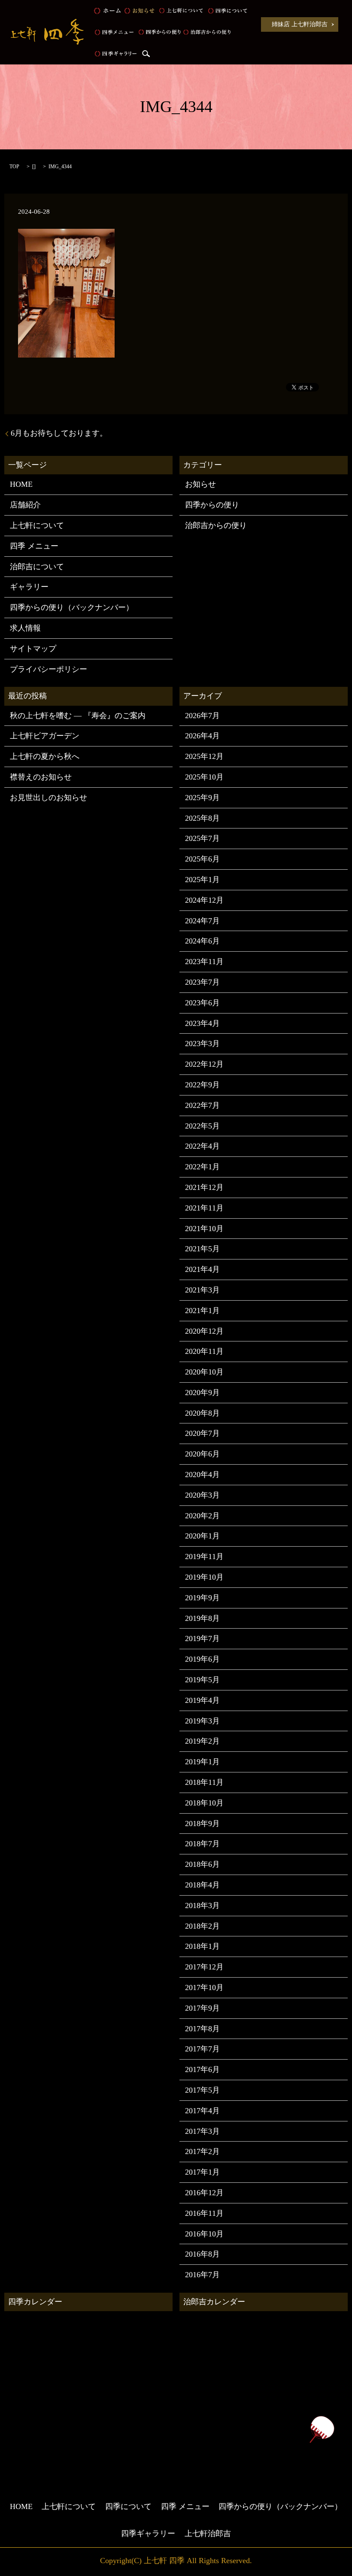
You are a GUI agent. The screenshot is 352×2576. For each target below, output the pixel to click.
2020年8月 (202, 1413)
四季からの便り (160, 32)
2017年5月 (202, 2090)
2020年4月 (202, 1475)
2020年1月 (202, 1536)
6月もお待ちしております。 (59, 433)
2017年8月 (202, 2029)
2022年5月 (202, 1126)
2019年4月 (202, 1700)
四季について (227, 11)
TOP (14, 167)
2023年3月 (202, 1044)
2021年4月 (202, 1269)
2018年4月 (202, 1885)
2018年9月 (202, 1824)
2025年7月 (202, 838)
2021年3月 (202, 1290)
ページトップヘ (322, 2429)
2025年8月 (202, 818)
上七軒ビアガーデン (45, 736)
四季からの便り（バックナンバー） (72, 607)
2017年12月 (204, 1967)
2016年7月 (202, 2275)
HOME (108, 11)
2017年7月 (202, 2049)
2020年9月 (202, 1393)
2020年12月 (204, 1331)
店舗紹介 (25, 505)
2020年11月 (204, 1351)
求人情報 (25, 628)
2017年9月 (202, 2008)
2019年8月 (202, 1618)
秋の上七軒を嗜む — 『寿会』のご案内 (78, 716)
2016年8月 (202, 2254)
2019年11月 (204, 1557)
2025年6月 (202, 859)
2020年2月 (202, 1516)
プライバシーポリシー (49, 669)
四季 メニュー (114, 32)
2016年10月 (204, 2234)
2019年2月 (202, 1741)
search (146, 54)
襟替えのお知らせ (41, 777)
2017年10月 (204, 1987)
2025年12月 (204, 756)
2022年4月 (202, 1146)
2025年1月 (202, 880)
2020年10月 (204, 1372)
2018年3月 (202, 1905)
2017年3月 (202, 2131)
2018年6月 (202, 1864)
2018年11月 (204, 1782)
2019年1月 (202, 1762)
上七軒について (181, 11)
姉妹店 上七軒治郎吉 (300, 24)
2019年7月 (202, 1638)
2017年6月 (202, 2069)
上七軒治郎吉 (208, 2534)
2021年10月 (204, 1229)
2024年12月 (204, 900)
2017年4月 (202, 2111)
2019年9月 (202, 1598)
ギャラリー (29, 587)
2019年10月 (204, 1577)
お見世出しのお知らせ (49, 798)
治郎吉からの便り (207, 32)
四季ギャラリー (116, 54)
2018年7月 (202, 1844)
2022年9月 (202, 1085)
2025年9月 (202, 798)
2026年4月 (202, 736)
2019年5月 (202, 1680)
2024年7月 (202, 921)
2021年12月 (204, 1187)
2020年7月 (202, 1433)
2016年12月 (204, 2193)
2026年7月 (202, 716)
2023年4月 (202, 1023)
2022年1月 (202, 1167)
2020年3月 (202, 1495)
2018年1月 (202, 1946)
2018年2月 (202, 1926)
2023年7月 (202, 982)
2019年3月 (202, 1721)
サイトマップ (33, 649)
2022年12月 (204, 1064)
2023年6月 (202, 1003)
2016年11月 (204, 2213)
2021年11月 (204, 1208)
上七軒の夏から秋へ (45, 756)
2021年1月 (202, 1311)
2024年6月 (202, 941)
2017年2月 (202, 2151)
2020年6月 (202, 1454)
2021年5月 (202, 1249)
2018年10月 (204, 1803)
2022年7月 (202, 1105)
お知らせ (139, 11)
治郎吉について (37, 567)
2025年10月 (204, 777)
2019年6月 (202, 1659)
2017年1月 (202, 2172)
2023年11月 (204, 962)
